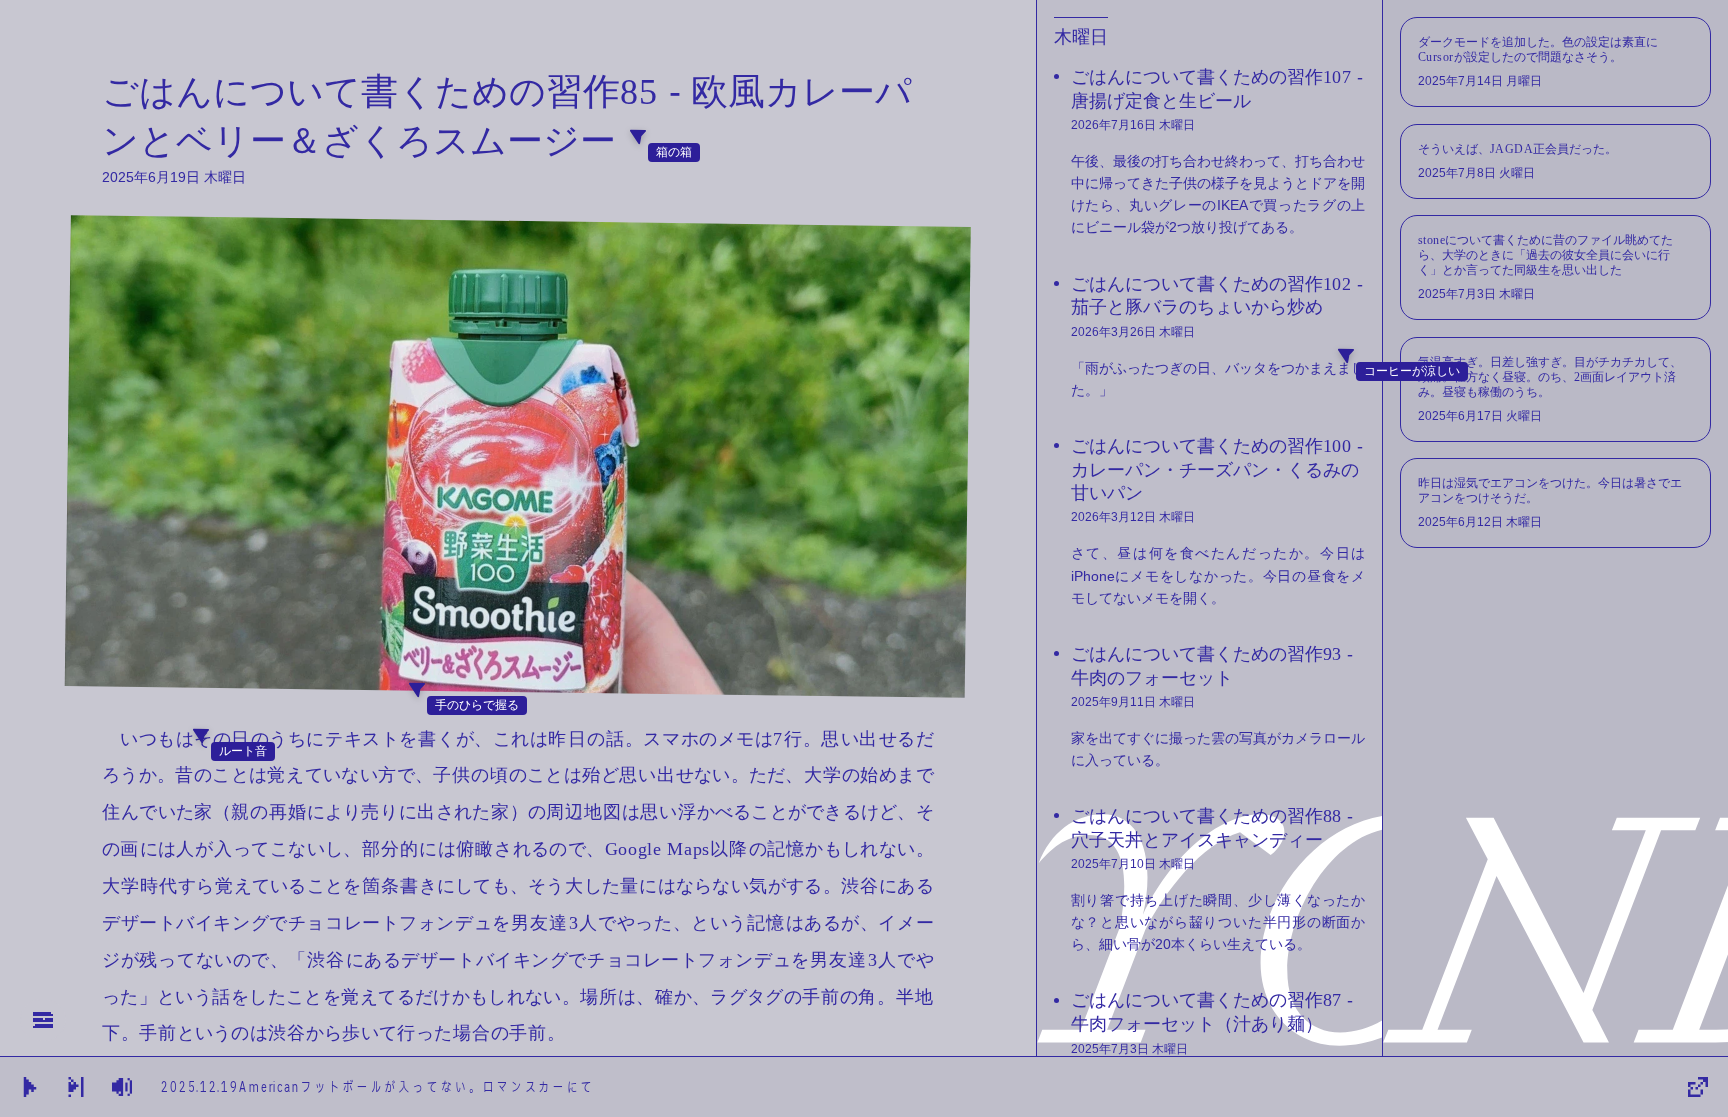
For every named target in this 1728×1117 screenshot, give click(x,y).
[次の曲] (76, 1087)
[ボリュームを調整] (30, 1087)
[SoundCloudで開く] (1698, 1087)
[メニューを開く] (43, 1020)
